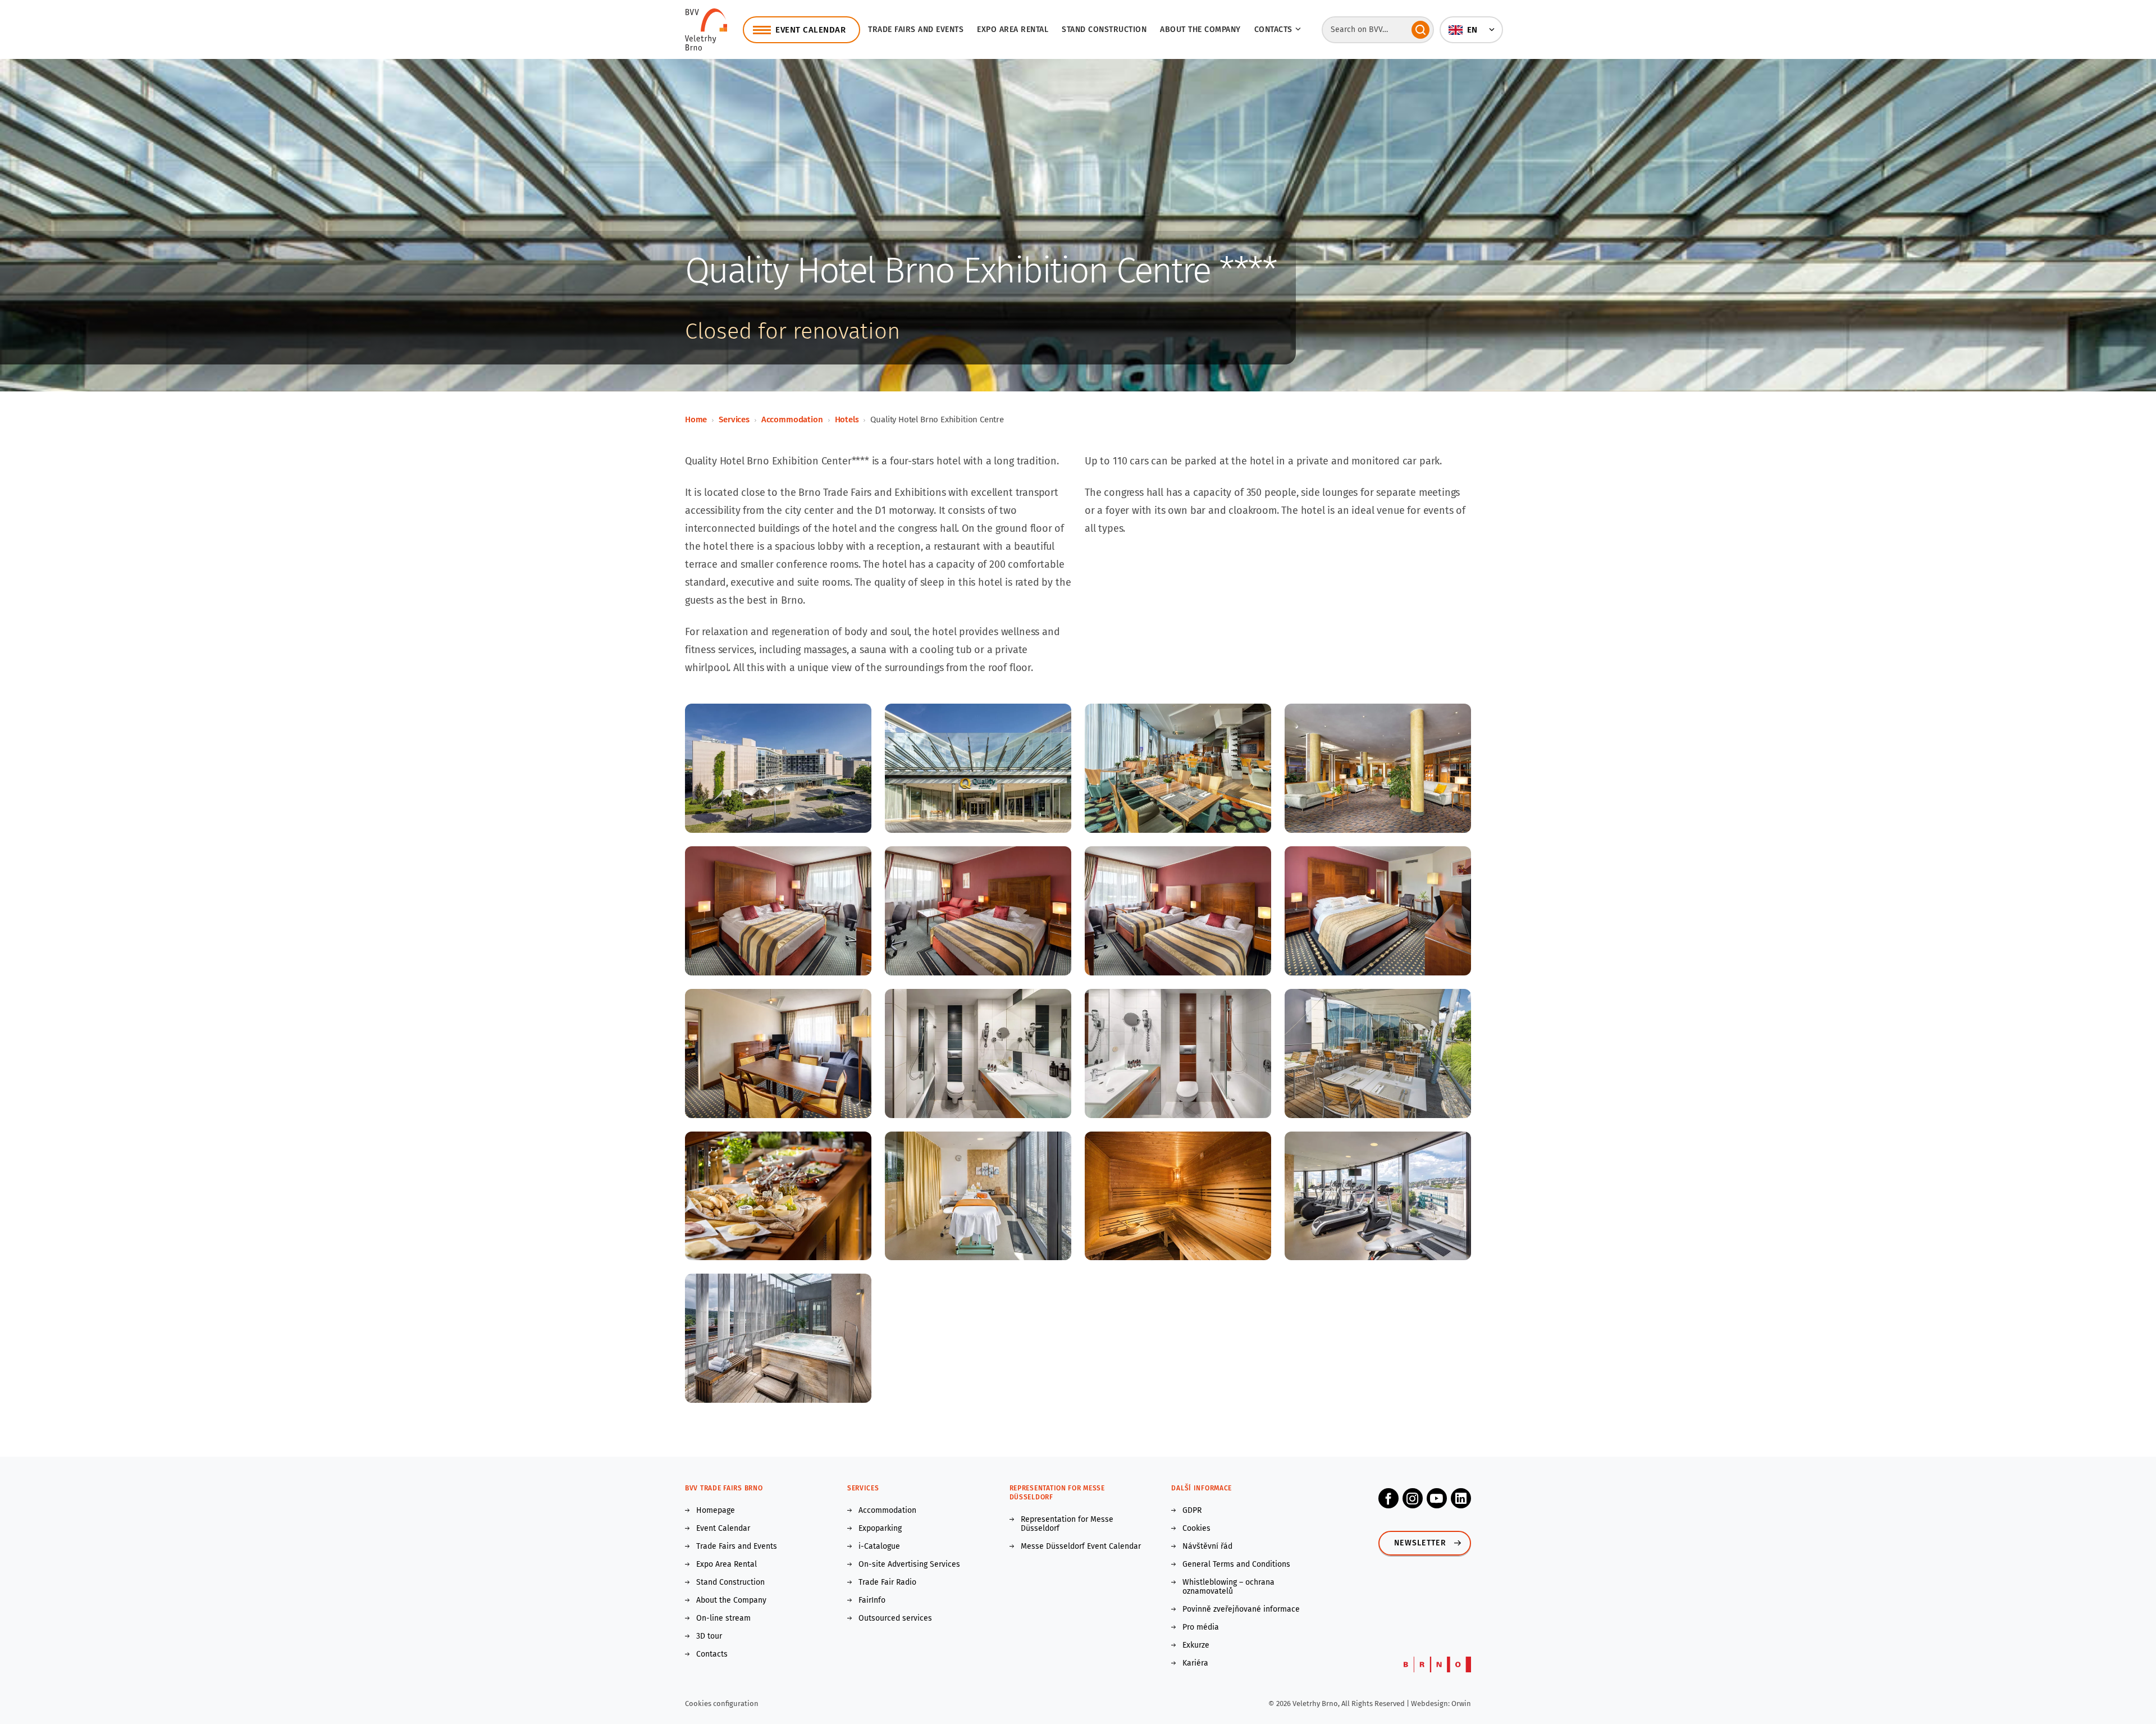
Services (734, 419)
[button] (1471, 30)
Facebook (1388, 1498)
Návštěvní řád (1207, 1547)
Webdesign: (1431, 1704)
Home (696, 419)
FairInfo (872, 1600)
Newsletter (1420, 1543)
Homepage (716, 1511)
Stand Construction (730, 1582)
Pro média (1201, 1627)
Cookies (1196, 1529)
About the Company (1200, 29)
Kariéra (1195, 1663)
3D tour (709, 1636)
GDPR (1192, 1511)
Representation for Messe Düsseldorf (1067, 1524)
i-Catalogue (879, 1547)
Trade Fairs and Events (916, 29)
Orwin (1461, 1704)
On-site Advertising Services (909, 1565)
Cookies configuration (722, 1704)
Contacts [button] (1273, 29)
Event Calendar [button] (810, 30)
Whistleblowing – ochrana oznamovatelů (1228, 1587)
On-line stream (723, 1618)
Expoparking (880, 1529)
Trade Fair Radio (887, 1582)
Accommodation (792, 419)
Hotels (847, 419)
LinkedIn (1461, 1498)
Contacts (712, 1654)
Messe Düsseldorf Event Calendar (1081, 1547)
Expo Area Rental (1013, 29)
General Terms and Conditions (1236, 1565)
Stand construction (1104, 29)
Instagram (1413, 1498)
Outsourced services (895, 1618)
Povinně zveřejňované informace (1241, 1609)
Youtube (1437, 1498)
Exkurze (1196, 1645)
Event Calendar (723, 1529)
